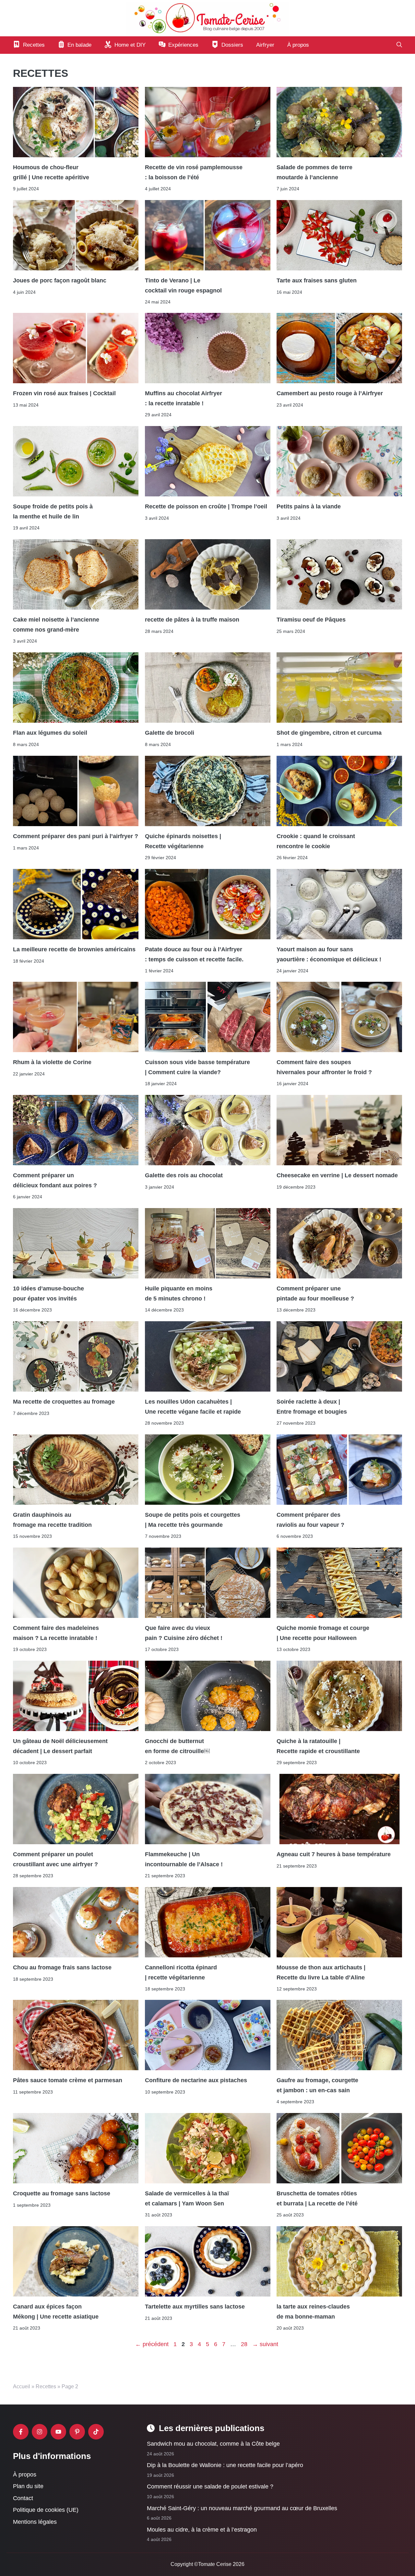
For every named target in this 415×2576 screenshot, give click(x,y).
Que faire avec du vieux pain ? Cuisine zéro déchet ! (184, 1633)
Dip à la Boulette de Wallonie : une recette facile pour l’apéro (225, 2465)
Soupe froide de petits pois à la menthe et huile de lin (53, 512)
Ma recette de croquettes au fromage (64, 1402)
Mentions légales (35, 2522)
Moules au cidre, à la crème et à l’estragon (202, 2530)
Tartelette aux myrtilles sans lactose (195, 2307)
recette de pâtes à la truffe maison (192, 620)
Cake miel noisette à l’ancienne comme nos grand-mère (56, 625)
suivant (265, 2344)
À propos (298, 45)
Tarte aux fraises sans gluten (317, 280)
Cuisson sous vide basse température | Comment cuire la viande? (197, 1067)
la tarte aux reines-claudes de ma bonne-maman (313, 2312)
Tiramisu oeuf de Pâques (312, 620)
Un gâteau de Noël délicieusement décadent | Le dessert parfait (60, 1746)
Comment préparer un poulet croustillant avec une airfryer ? (55, 1859)
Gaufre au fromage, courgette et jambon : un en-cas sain (317, 2085)
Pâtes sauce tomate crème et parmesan (68, 2081)
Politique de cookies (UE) (46, 2510)
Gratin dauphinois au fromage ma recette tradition (53, 1520)
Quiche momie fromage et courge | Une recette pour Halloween (323, 1633)
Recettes (46, 2386)
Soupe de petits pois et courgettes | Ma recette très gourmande (193, 1520)
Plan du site (28, 2486)
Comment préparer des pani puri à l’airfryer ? (76, 836)
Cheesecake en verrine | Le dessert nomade (337, 1176)
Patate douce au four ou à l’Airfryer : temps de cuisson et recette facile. (195, 954)
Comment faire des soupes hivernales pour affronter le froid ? (324, 1067)
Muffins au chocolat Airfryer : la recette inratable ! (184, 398)
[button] (399, 45)
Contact (23, 2498)
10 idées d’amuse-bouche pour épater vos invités (48, 1294)
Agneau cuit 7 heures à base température (334, 1854)
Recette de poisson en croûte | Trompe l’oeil (206, 507)
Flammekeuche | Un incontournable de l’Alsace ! (184, 1859)
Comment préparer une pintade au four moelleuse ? (315, 1294)
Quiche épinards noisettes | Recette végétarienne (183, 841)
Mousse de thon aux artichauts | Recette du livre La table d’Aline (321, 1972)
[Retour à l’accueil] (207, 18)
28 (245, 2344)
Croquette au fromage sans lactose (62, 2194)
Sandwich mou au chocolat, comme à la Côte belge (213, 2444)
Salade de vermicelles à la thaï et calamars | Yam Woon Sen (187, 2199)
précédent (152, 2344)
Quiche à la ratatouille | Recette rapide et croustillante (318, 1746)
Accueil (22, 2386)
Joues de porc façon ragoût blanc (60, 280)
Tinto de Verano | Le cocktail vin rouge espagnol (183, 285)
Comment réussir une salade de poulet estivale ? (210, 2487)
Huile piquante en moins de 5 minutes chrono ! (179, 1294)
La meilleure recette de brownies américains (74, 949)
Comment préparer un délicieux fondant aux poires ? (55, 1181)
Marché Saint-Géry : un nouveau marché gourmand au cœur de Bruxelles (242, 2508)
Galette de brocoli (170, 733)
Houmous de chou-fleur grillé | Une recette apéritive (51, 172)
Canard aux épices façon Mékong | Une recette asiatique (56, 2312)
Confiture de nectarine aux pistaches (196, 2081)
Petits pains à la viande (309, 507)
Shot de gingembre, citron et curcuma (329, 733)
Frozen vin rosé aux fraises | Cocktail (64, 394)
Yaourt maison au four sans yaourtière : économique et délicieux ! (329, 954)
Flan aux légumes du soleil (50, 733)
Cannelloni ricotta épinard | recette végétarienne (181, 1972)
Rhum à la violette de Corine (52, 1062)
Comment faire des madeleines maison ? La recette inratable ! (56, 1633)
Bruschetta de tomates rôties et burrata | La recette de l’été (318, 2199)
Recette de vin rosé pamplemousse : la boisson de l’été (194, 172)
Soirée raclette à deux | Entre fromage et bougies (312, 1407)
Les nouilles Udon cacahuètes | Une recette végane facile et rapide (193, 1407)
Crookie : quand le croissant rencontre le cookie (316, 841)
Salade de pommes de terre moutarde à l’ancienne (314, 172)
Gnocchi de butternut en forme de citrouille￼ (177, 1746)
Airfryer (265, 45)
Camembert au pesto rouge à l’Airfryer (330, 394)
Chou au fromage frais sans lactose (62, 1967)
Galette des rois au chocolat (184, 1176)
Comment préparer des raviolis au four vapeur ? (310, 1520)
